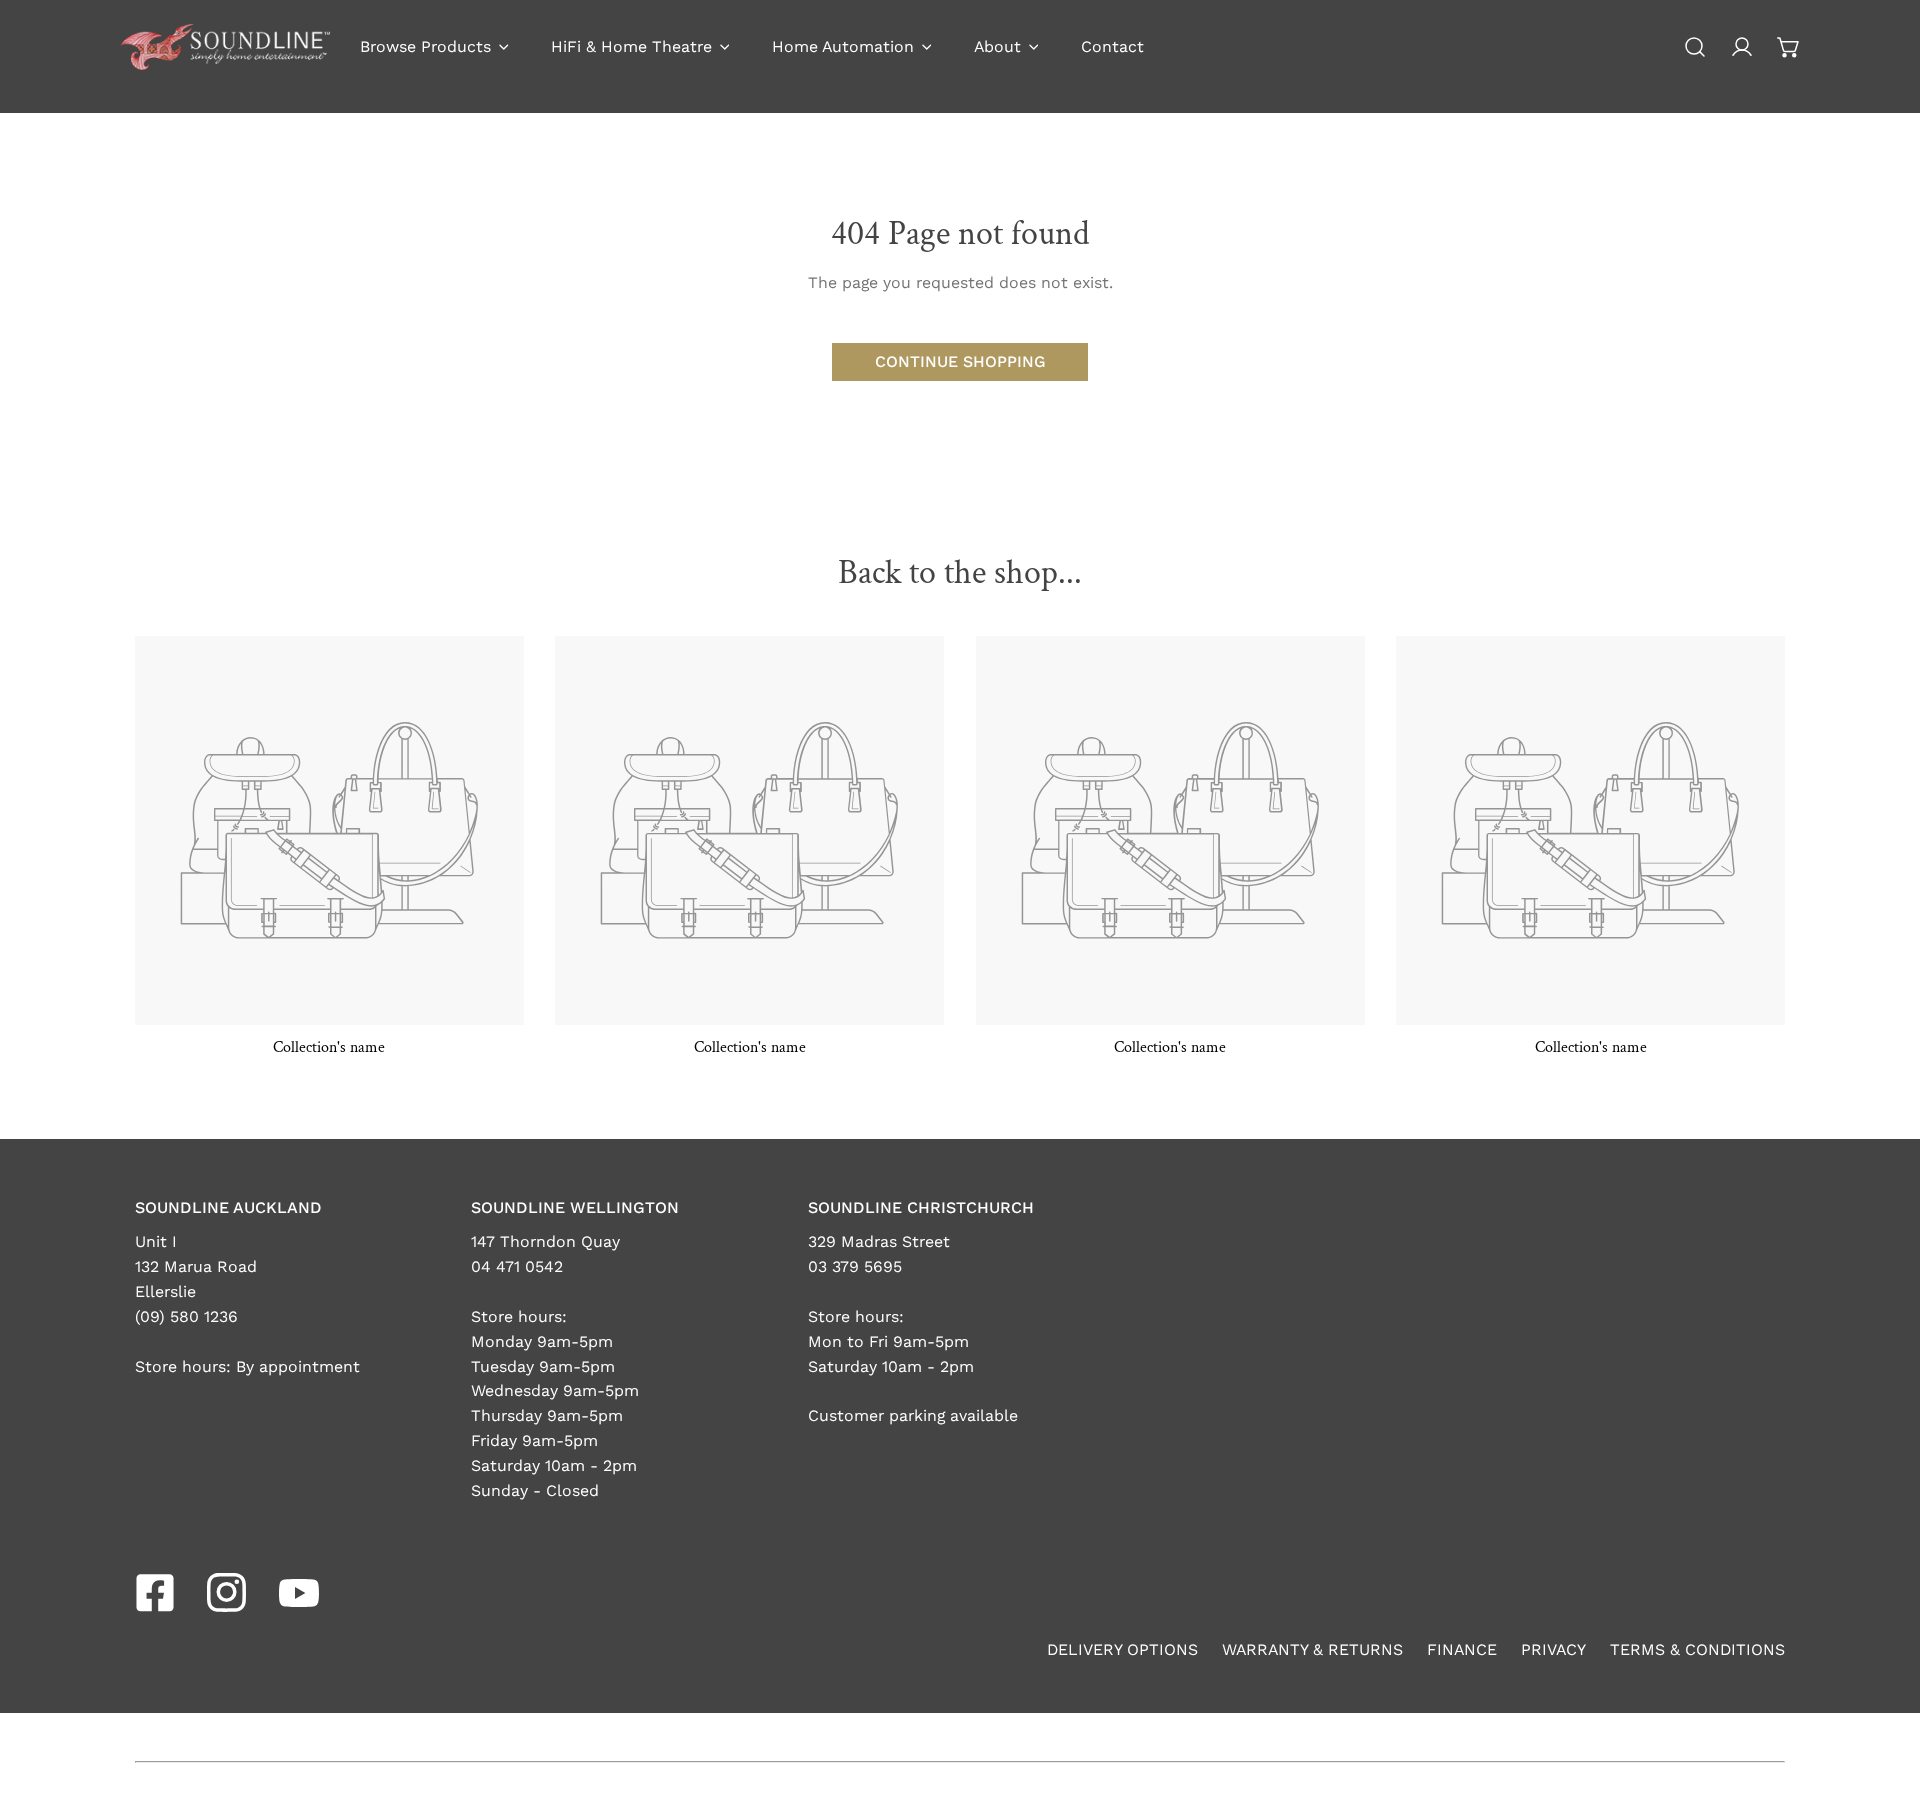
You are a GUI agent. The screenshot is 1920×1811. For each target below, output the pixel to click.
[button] (1788, 47)
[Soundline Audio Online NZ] (225, 47)
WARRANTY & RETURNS (1312, 1649)
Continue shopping (960, 361)
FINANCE (1462, 1649)
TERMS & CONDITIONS (1697, 1649)
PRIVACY (1553, 1649)
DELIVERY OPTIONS (1122, 1649)
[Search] (1695, 47)
